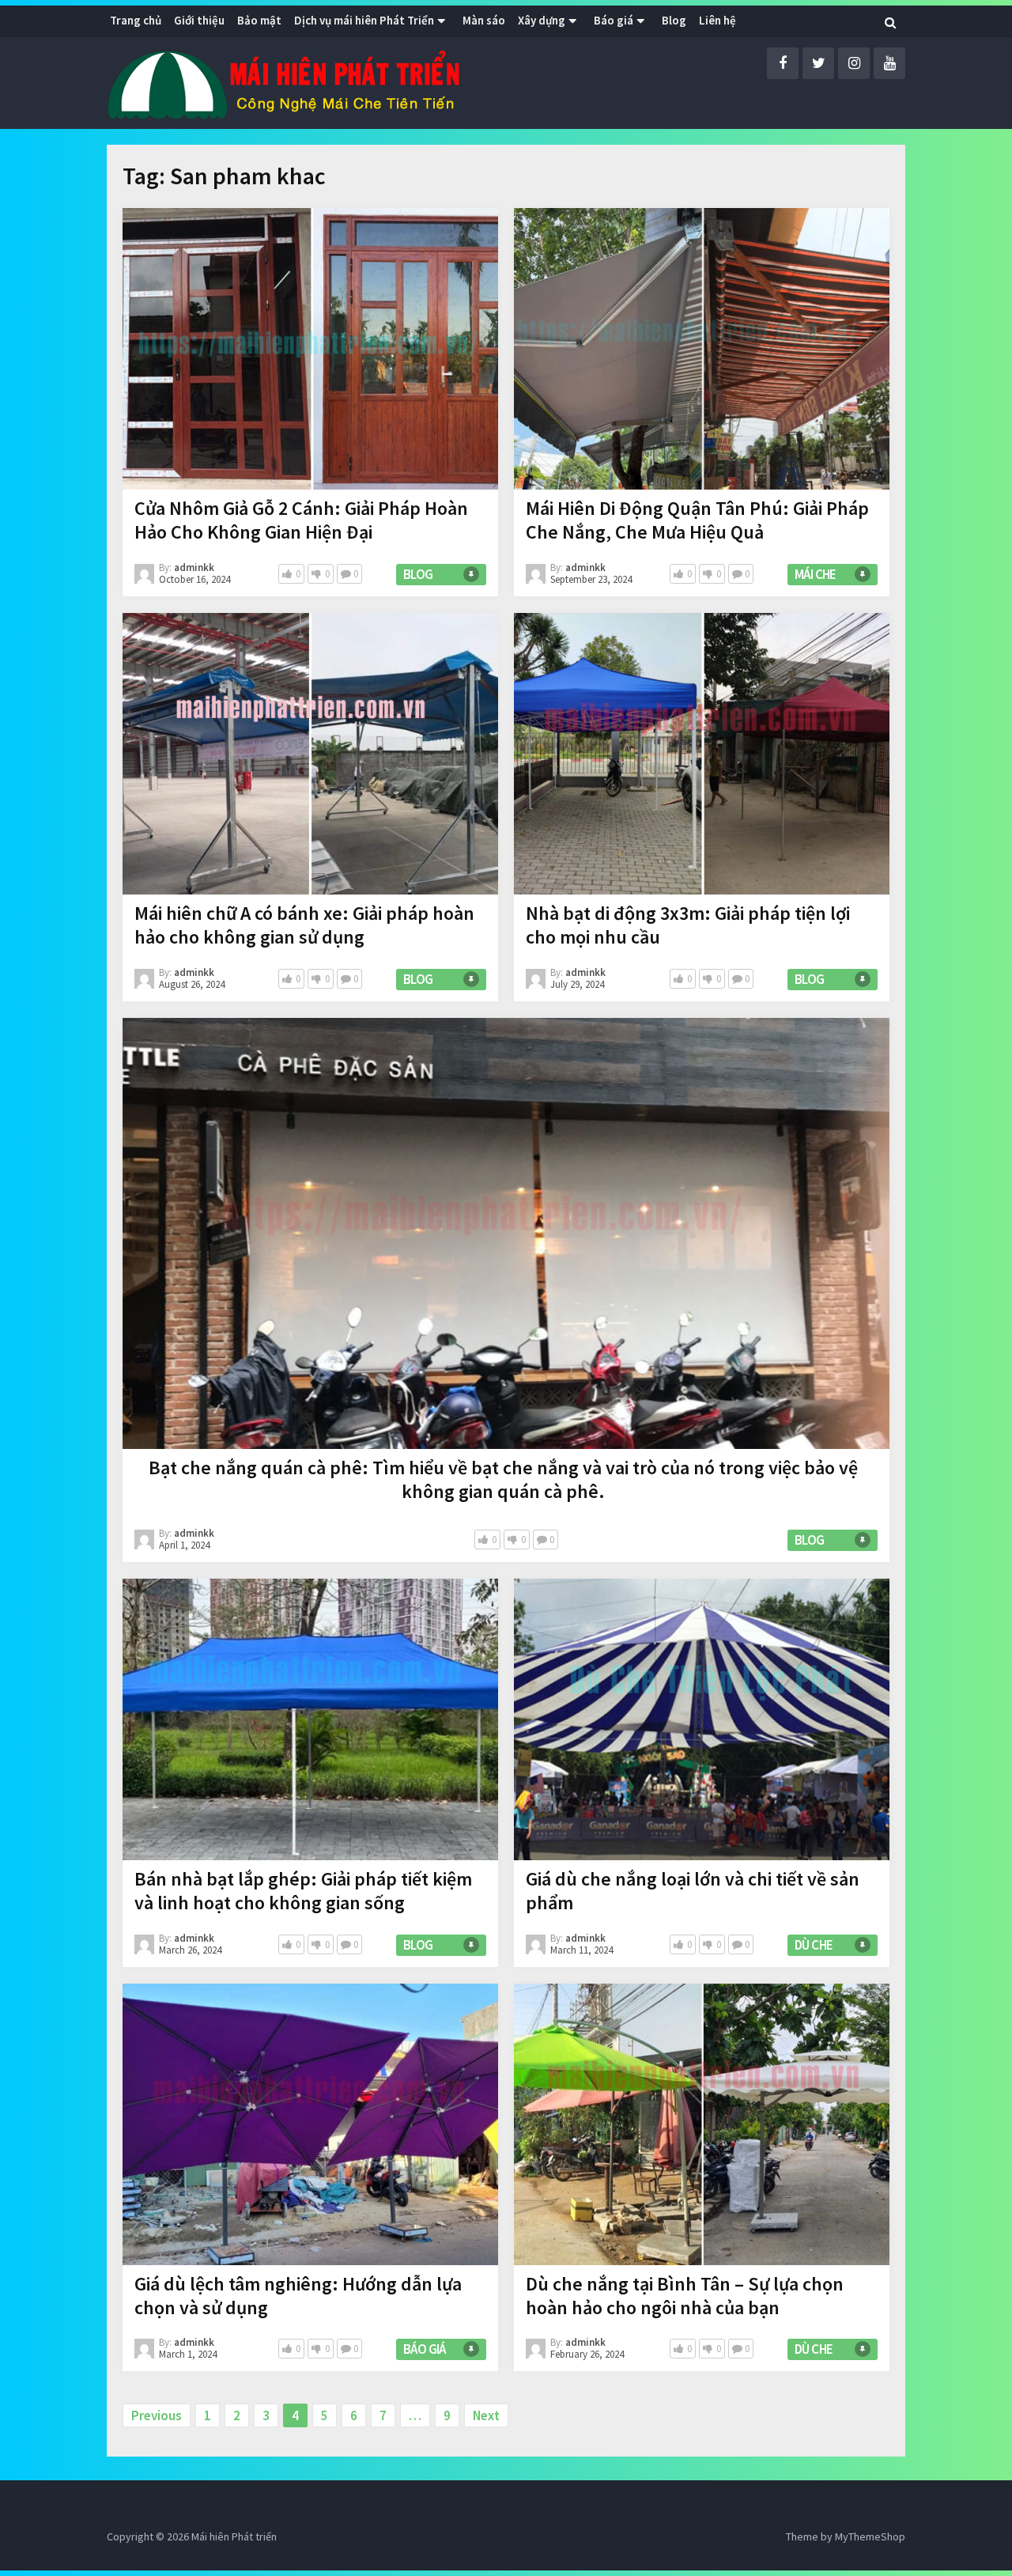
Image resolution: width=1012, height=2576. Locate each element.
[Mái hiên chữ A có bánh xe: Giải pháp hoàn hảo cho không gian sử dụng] (310, 754)
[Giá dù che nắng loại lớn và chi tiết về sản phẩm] (702, 1719)
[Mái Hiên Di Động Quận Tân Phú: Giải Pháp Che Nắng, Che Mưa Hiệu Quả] (702, 349)
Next (486, 2415)
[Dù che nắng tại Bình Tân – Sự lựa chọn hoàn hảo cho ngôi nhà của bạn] (702, 2124)
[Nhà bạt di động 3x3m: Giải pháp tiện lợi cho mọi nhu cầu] (702, 754)
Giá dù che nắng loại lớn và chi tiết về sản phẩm (693, 1891)
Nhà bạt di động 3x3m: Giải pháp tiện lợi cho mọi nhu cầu (688, 925)
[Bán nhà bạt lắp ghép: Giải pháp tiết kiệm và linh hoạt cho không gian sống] (310, 1719)
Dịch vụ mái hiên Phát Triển (364, 20)
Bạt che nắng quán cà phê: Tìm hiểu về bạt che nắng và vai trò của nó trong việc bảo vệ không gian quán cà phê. (503, 1479)
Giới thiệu (199, 20)
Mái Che (816, 574)
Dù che (814, 1945)
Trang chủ (136, 20)
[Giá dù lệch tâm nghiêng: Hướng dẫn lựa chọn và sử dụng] (310, 2124)
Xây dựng (542, 20)
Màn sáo (484, 20)
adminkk (194, 567)
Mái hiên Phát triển (234, 2536)
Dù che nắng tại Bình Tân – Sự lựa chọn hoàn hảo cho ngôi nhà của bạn (685, 2296)
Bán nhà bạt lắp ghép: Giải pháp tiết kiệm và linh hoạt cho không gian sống (303, 1891)
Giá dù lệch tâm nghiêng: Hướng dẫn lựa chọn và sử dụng (298, 2296)
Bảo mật (259, 20)
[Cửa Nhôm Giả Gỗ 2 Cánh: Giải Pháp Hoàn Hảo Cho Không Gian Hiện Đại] (310, 349)
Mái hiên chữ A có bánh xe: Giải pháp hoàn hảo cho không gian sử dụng (304, 925)
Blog (418, 574)
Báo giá (614, 20)
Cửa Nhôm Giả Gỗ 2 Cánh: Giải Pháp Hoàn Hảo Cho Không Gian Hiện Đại (301, 520)
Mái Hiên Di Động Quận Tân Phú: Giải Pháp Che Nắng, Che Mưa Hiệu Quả (697, 520)
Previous (157, 2415)
